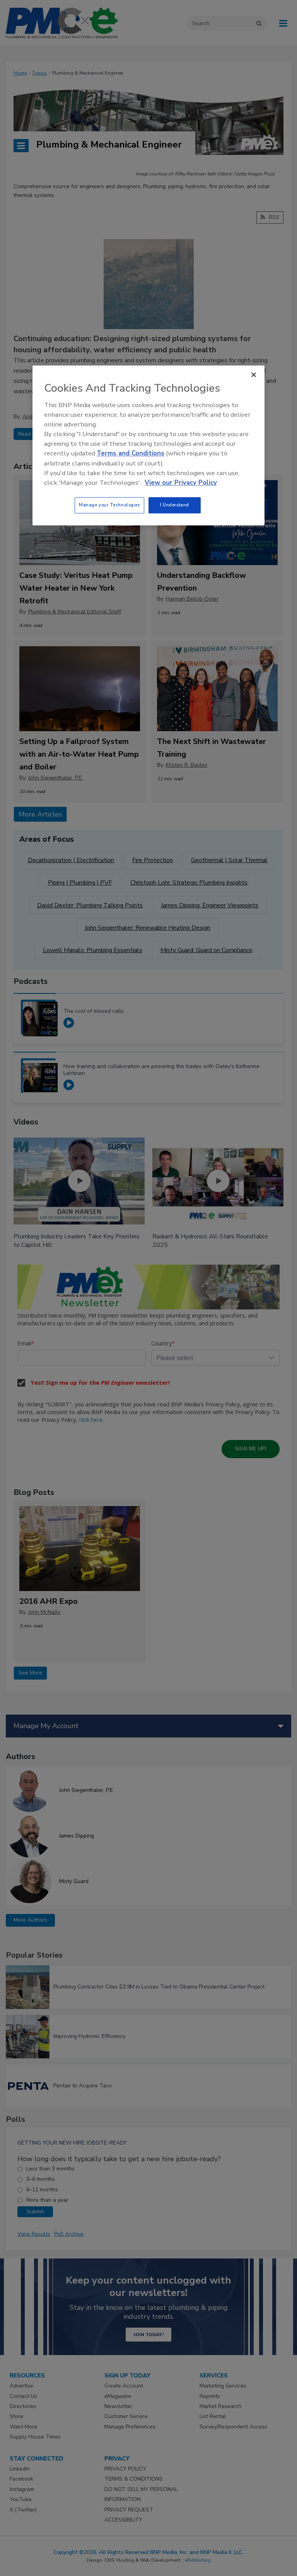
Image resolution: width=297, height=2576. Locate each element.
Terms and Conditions (131, 454)
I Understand (175, 505)
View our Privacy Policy (181, 483)
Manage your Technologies (109, 505)
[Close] (254, 375)
